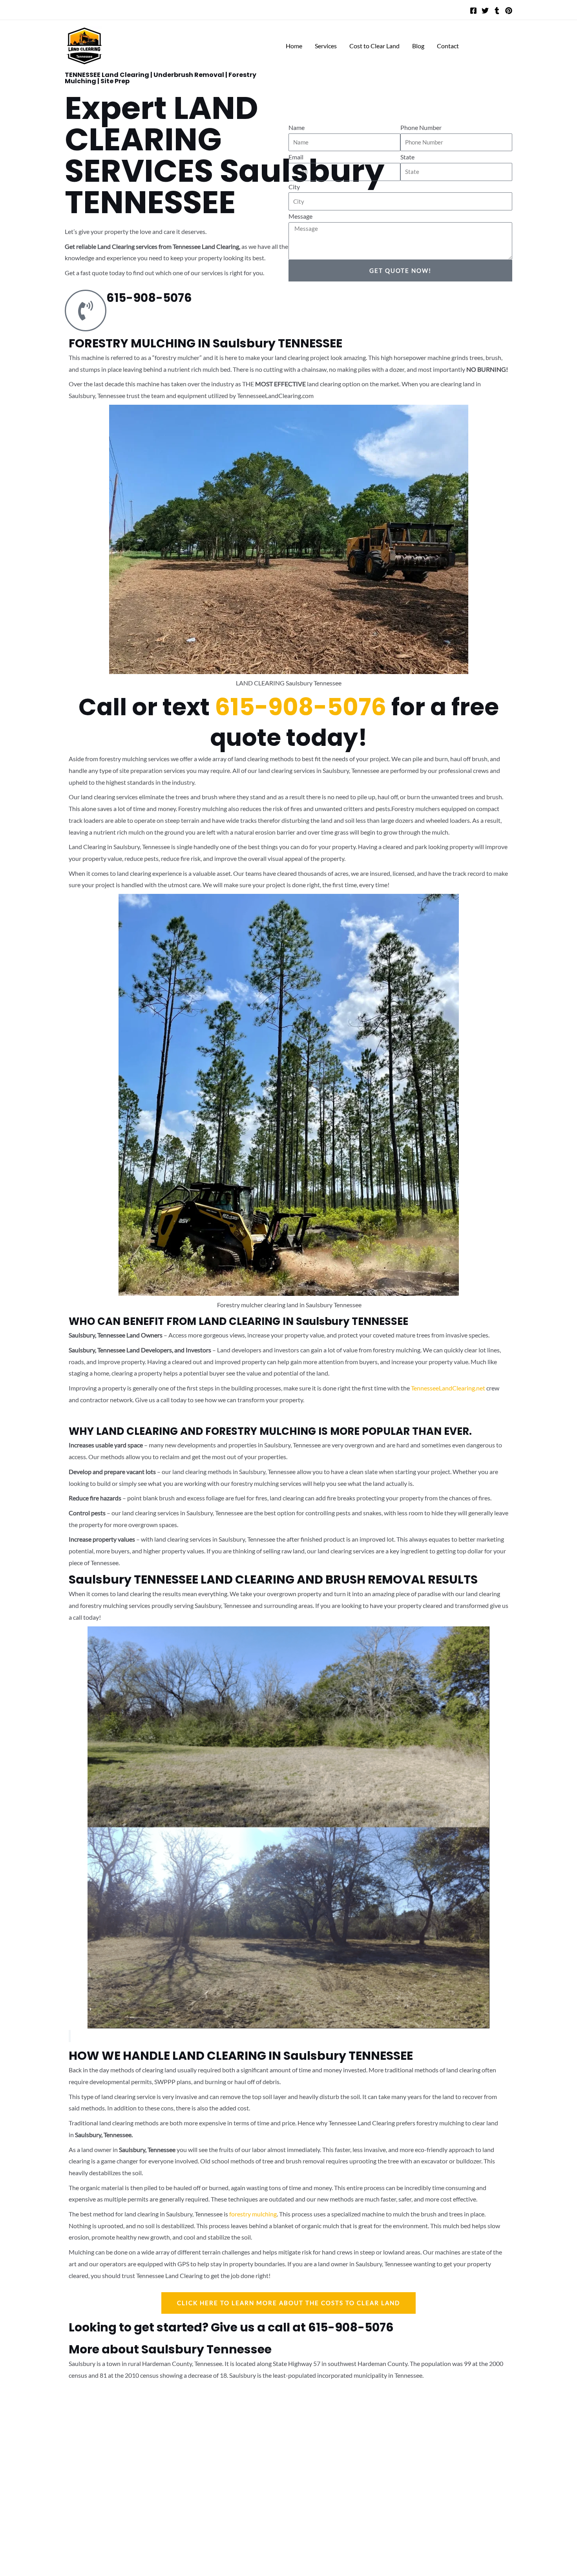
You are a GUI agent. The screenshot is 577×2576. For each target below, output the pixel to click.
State (407, 157)
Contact (448, 46)
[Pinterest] (509, 11)
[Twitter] (485, 11)
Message (300, 216)
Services (326, 46)
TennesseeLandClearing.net (448, 1388)
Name (297, 127)
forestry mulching (253, 2214)
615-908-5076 (149, 298)
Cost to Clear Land (374, 46)
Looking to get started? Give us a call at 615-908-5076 (231, 2327)
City (294, 187)
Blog (418, 46)
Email (296, 157)
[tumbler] (497, 11)
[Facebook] (473, 11)
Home (294, 46)
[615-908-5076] (86, 311)
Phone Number (421, 127)
